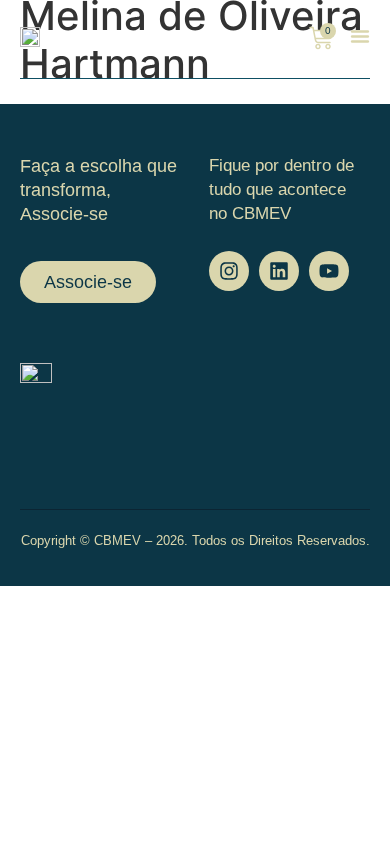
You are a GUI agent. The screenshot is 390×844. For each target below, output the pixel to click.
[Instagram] (229, 271)
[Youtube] (329, 271)
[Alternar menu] (360, 36)
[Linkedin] (279, 271)
